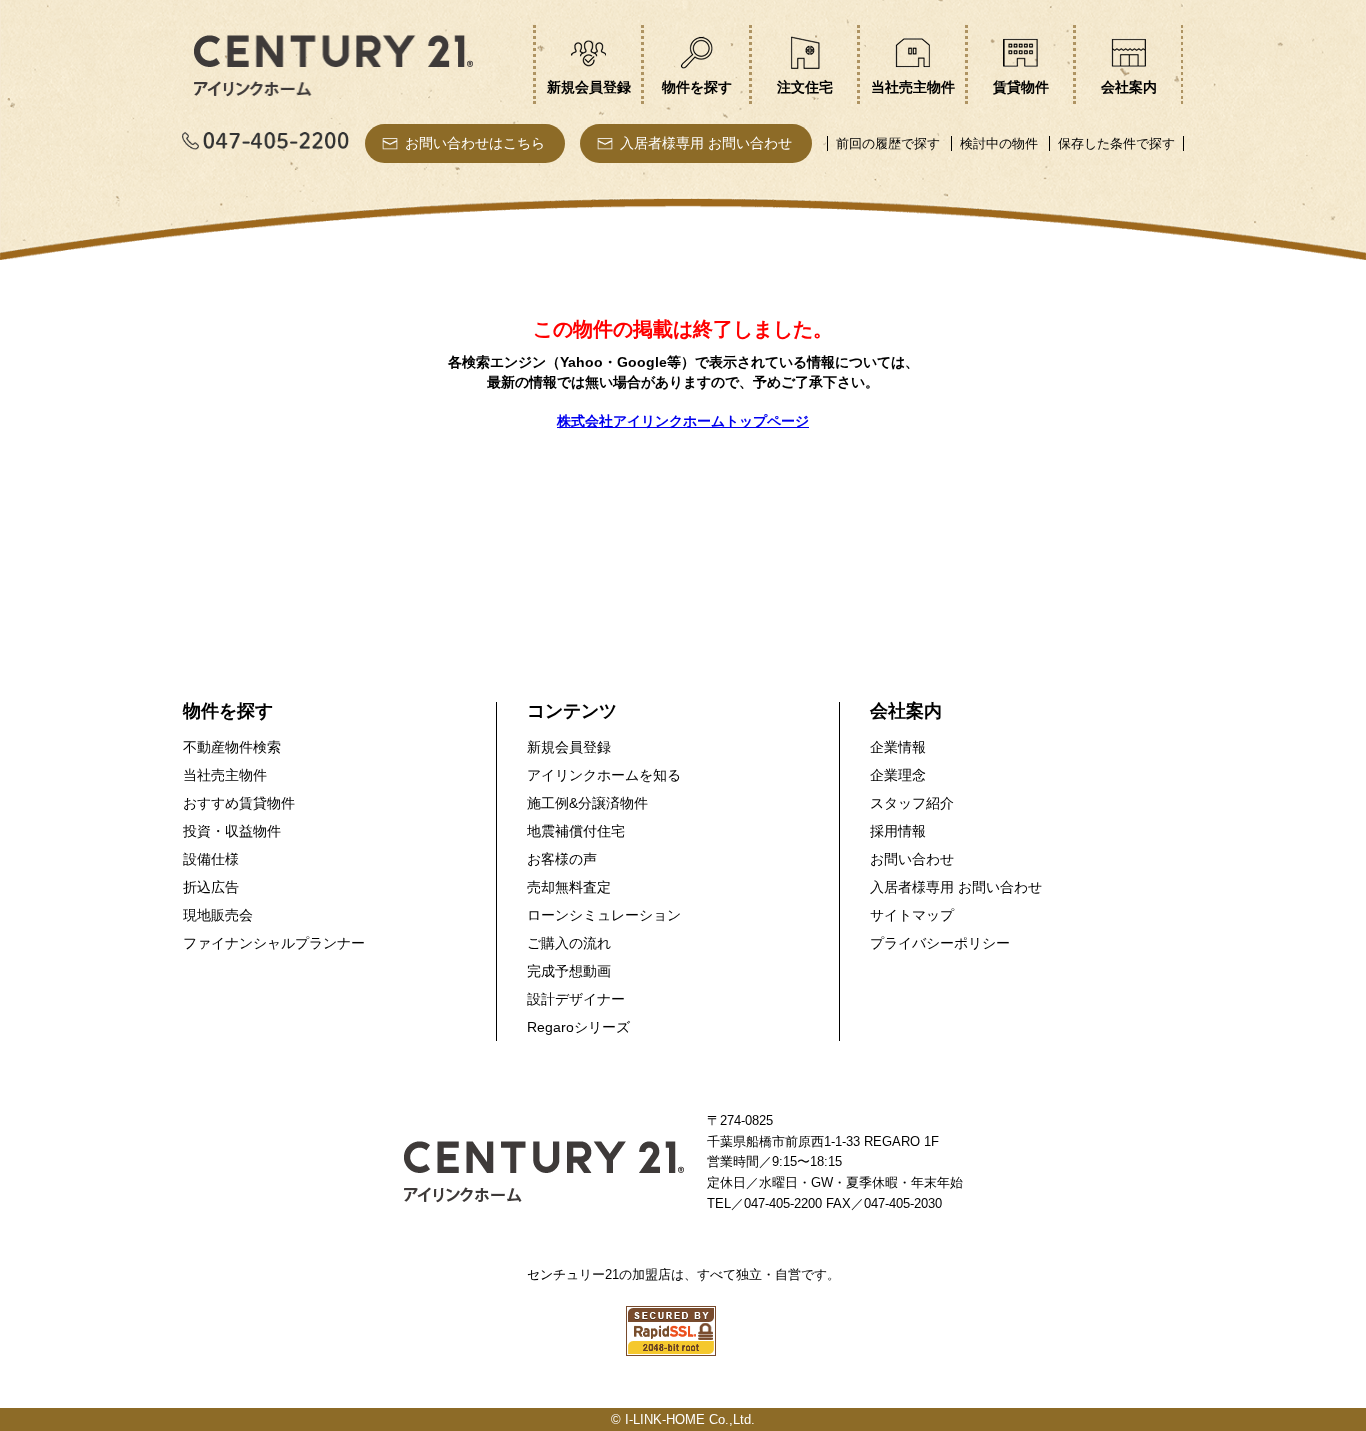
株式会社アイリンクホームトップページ (683, 421)
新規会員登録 (569, 747)
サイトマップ (912, 915)
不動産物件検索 (232, 747)
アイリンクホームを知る (604, 775)
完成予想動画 (569, 971)
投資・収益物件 (232, 831)
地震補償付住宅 (576, 831)
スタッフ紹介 (912, 803)
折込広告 (211, 887)
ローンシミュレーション (604, 915)
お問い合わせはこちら (475, 143)
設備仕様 (211, 859)
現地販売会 (218, 915)
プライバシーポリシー (940, 943)
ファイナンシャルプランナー (274, 943)
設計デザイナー (576, 999)
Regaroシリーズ (578, 1027)
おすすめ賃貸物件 (239, 803)
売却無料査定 (569, 887)
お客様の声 (562, 859)
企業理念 (898, 775)
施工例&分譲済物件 (587, 803)
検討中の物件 (999, 143)
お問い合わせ (912, 859)
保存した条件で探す (1116, 143)
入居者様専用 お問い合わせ (706, 143)
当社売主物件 (225, 775)
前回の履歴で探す (888, 143)
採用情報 (898, 831)
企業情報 (898, 747)
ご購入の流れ (569, 943)
